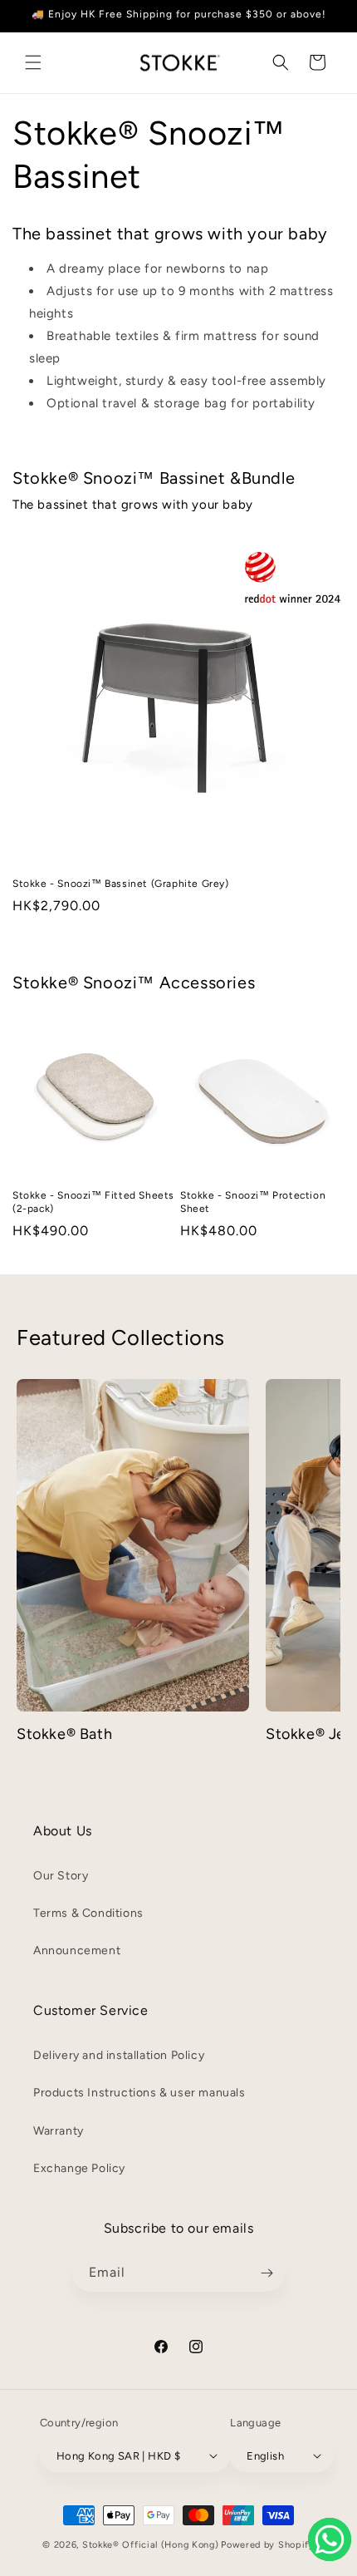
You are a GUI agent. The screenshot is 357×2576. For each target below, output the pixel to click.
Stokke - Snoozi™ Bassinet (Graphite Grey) (121, 884)
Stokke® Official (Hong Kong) (151, 2545)
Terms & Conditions (88, 1913)
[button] (33, 62)
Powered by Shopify (268, 2545)
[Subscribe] (267, 2273)
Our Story (61, 1876)
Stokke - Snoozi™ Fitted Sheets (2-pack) (93, 1202)
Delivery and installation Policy (119, 2055)
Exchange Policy (79, 2168)
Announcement (77, 1950)
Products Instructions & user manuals (139, 2093)
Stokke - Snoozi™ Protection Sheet (253, 1202)
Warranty (59, 2131)
